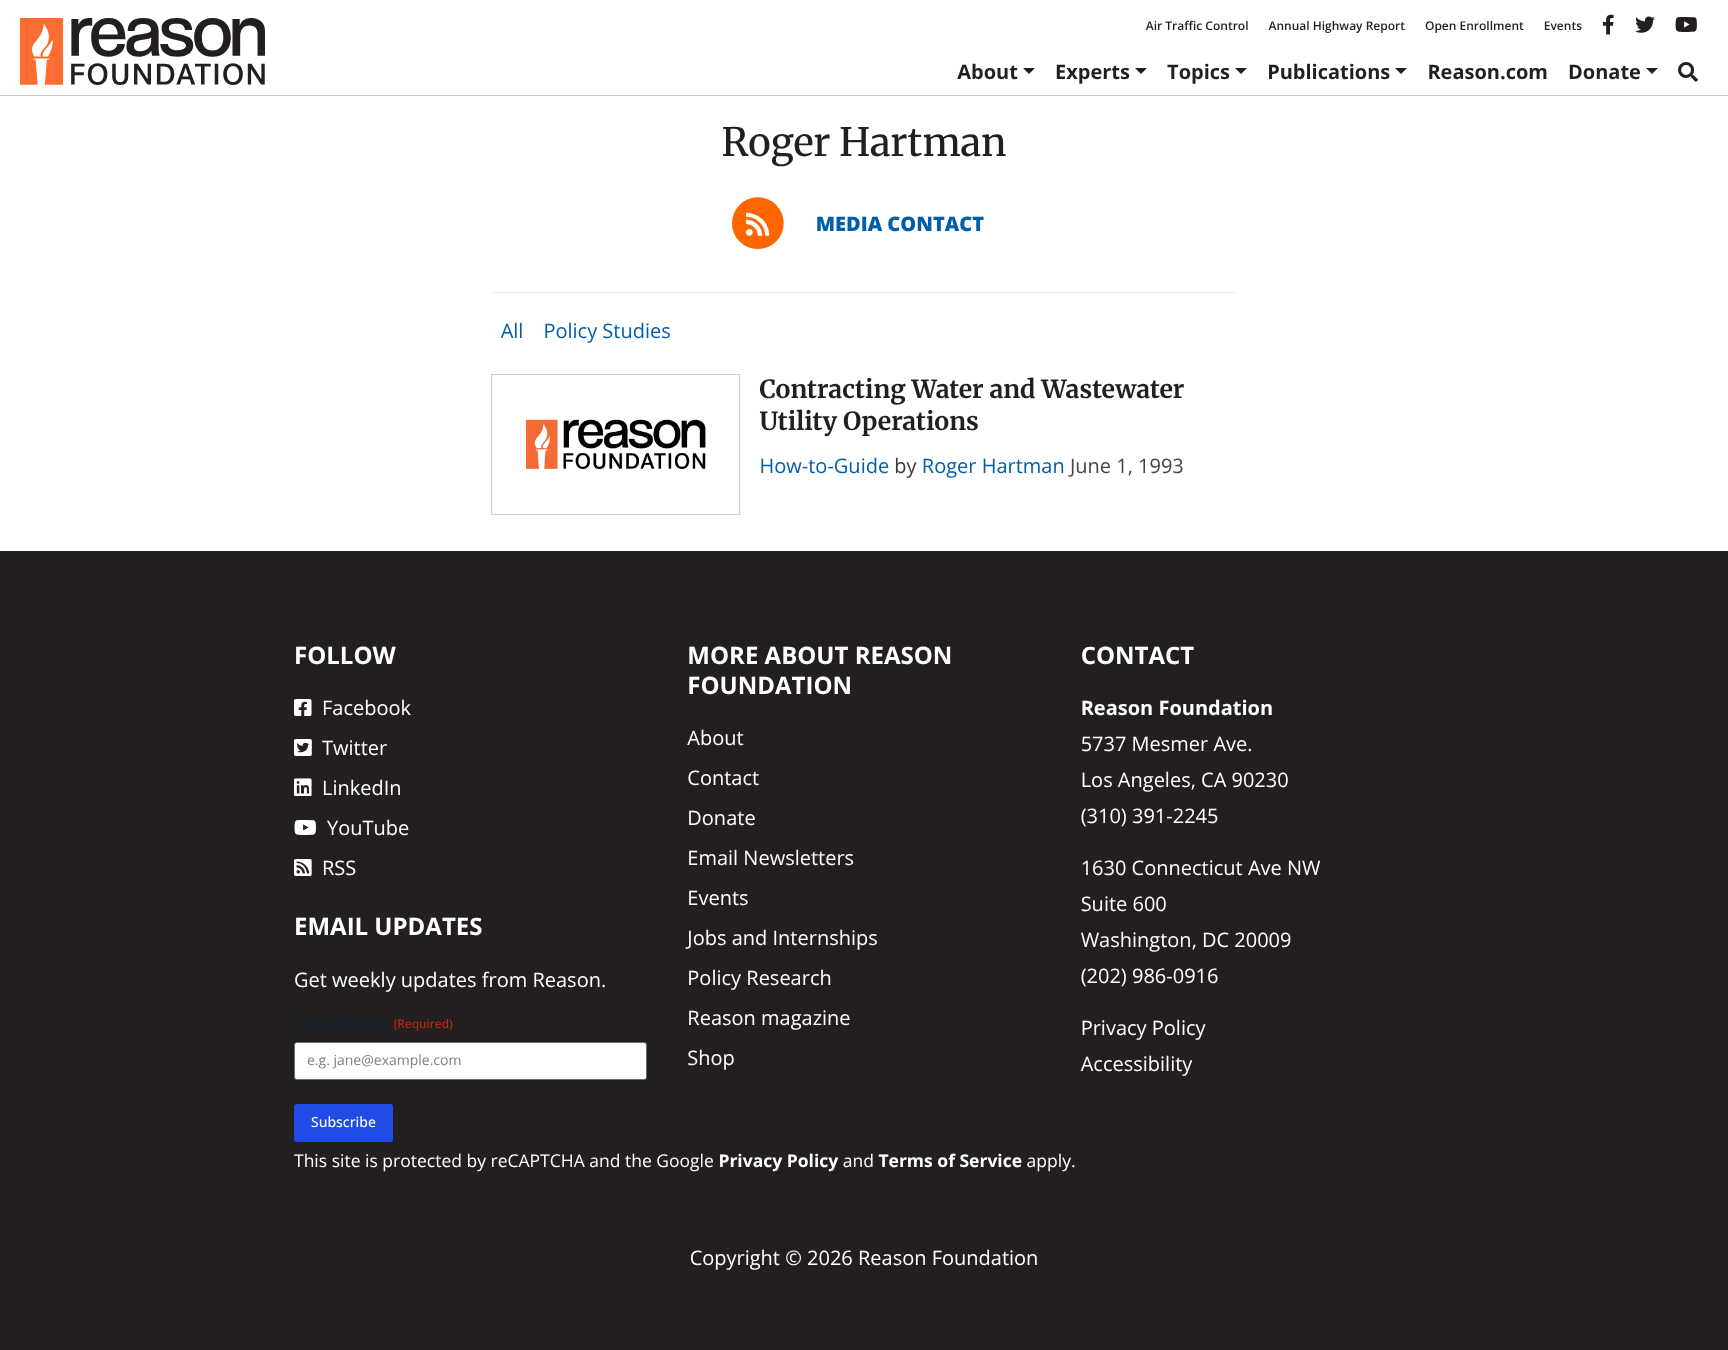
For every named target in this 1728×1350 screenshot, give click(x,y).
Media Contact (900, 223)
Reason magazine (768, 1017)
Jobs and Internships (782, 937)
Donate (1604, 71)
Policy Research (759, 977)
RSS (339, 867)
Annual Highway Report (1336, 25)
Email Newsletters (770, 857)
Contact (723, 777)
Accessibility (1137, 1063)
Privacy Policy (1143, 1027)
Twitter (354, 747)
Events (1563, 25)
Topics (1198, 71)
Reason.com (1487, 71)
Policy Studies (606, 330)
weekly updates (404, 979)
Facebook (366, 707)
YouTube (368, 827)
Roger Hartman (993, 465)
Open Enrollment (1474, 25)
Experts (1092, 71)
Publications (1328, 71)
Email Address (373, 1023)
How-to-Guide (825, 465)
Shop (711, 1057)
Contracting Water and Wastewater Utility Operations (972, 404)
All (512, 330)
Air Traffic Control (1197, 25)
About (987, 71)
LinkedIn (362, 787)
